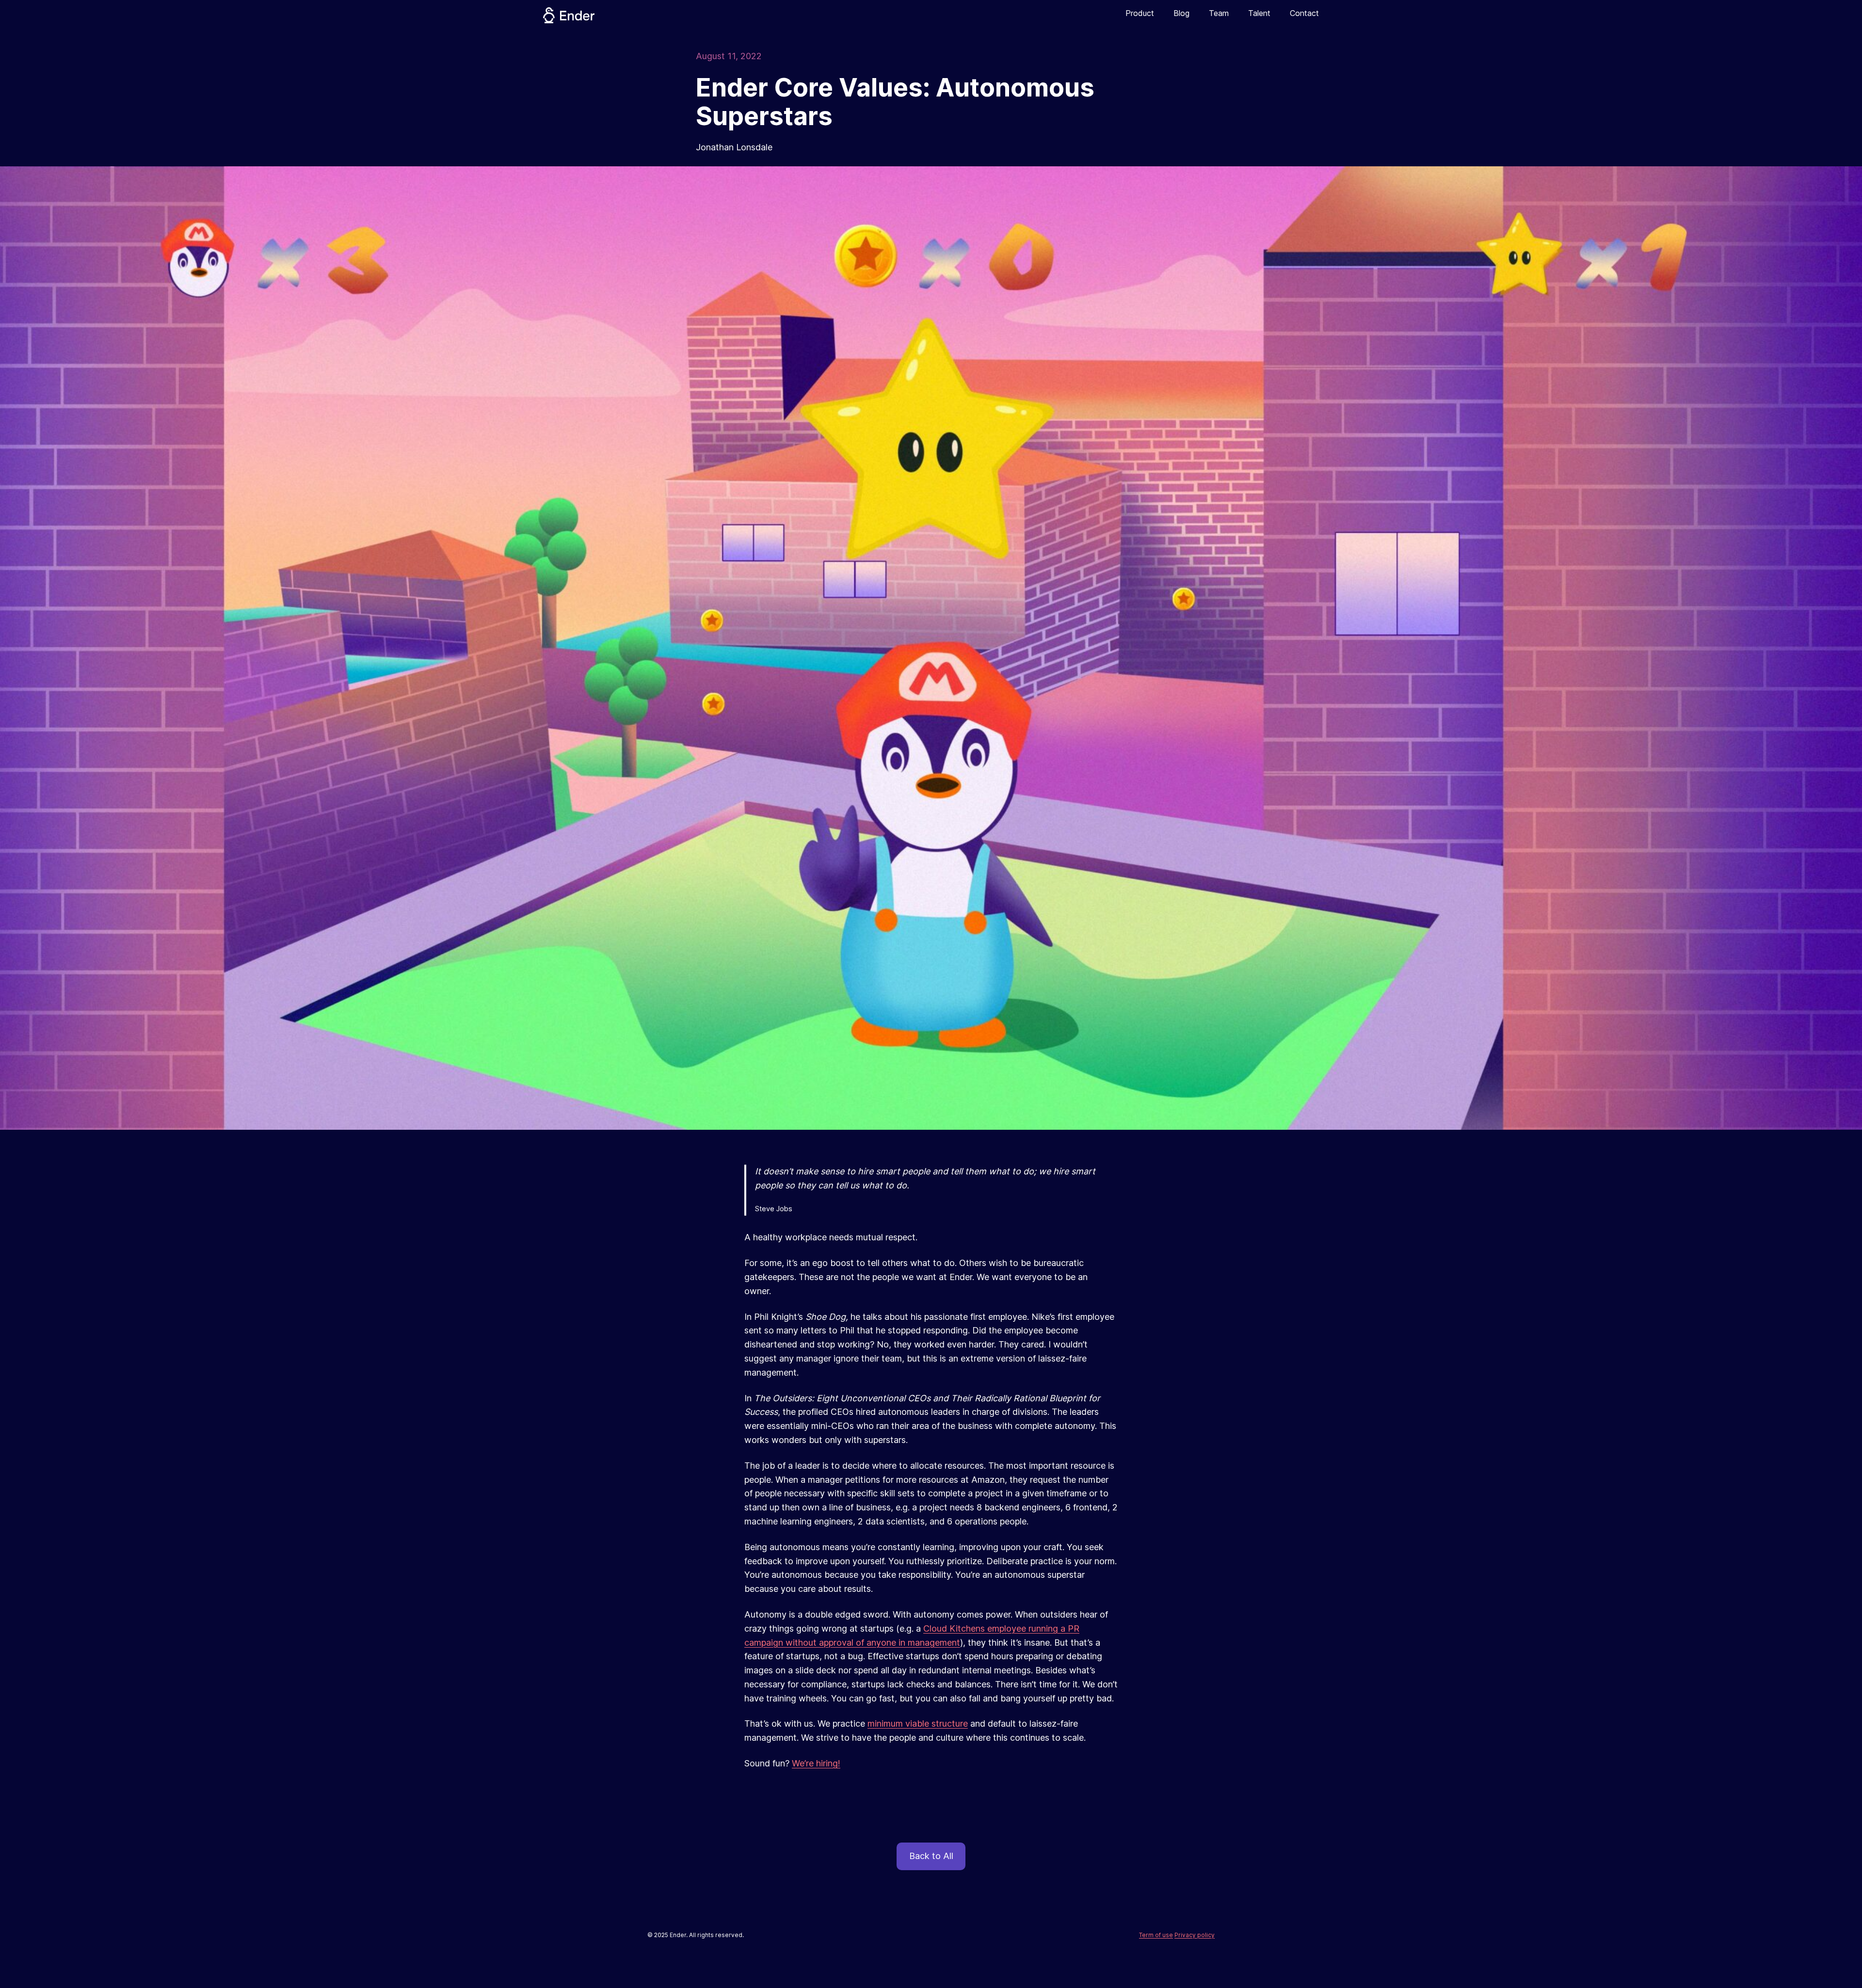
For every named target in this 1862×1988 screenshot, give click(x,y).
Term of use (1156, 1935)
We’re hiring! (816, 1763)
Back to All (931, 1856)
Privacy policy (1195, 1935)
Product (1140, 13)
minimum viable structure (918, 1723)
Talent (1259, 13)
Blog (1181, 13)
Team (1219, 13)
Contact (1304, 13)
